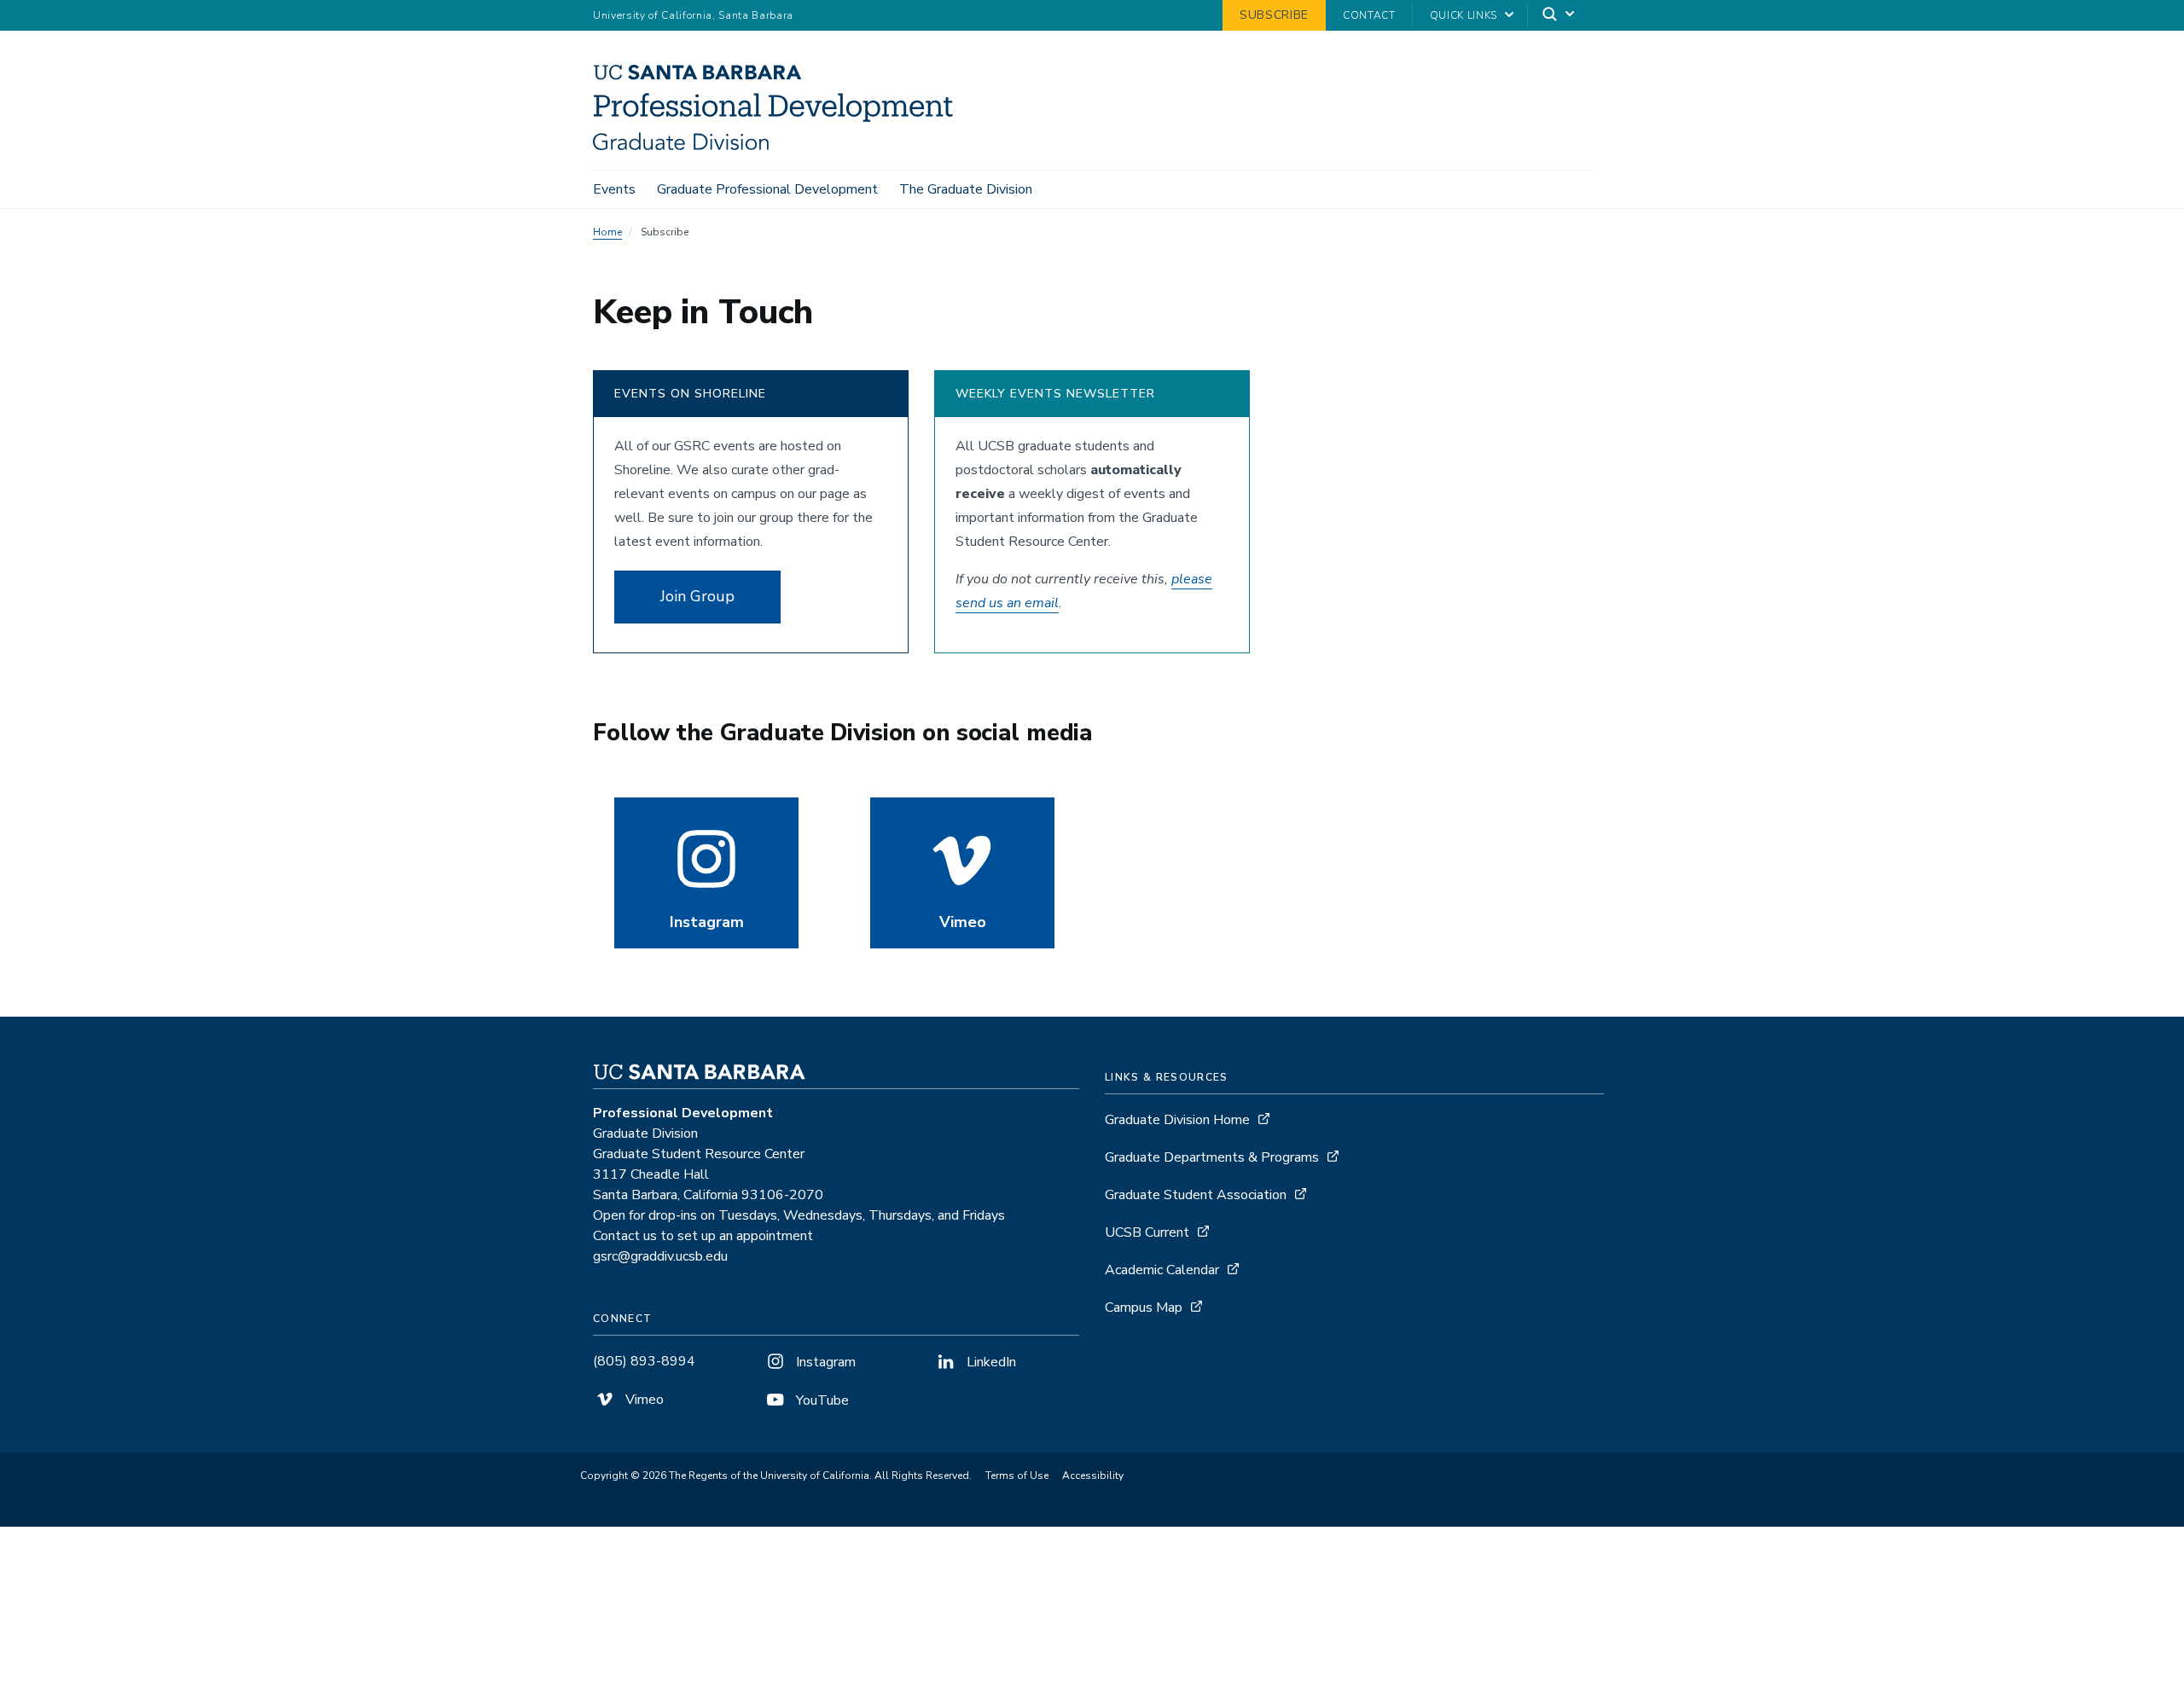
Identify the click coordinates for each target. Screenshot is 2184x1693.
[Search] (1560, 16)
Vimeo (643, 1400)
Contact (1369, 15)
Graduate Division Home (1177, 1120)
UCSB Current (1147, 1232)
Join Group (697, 596)
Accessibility (1093, 1476)
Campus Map (1144, 1307)
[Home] (779, 146)
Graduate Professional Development (767, 189)
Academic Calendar (1162, 1270)
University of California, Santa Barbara (693, 15)
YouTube (821, 1400)
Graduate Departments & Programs (1212, 1157)
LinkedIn (990, 1362)
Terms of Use (1017, 1476)
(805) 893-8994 (644, 1361)
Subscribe (1274, 15)
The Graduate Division (966, 189)
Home (607, 232)
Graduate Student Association (1196, 1195)
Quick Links (1464, 15)
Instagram (824, 1362)
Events (614, 189)
